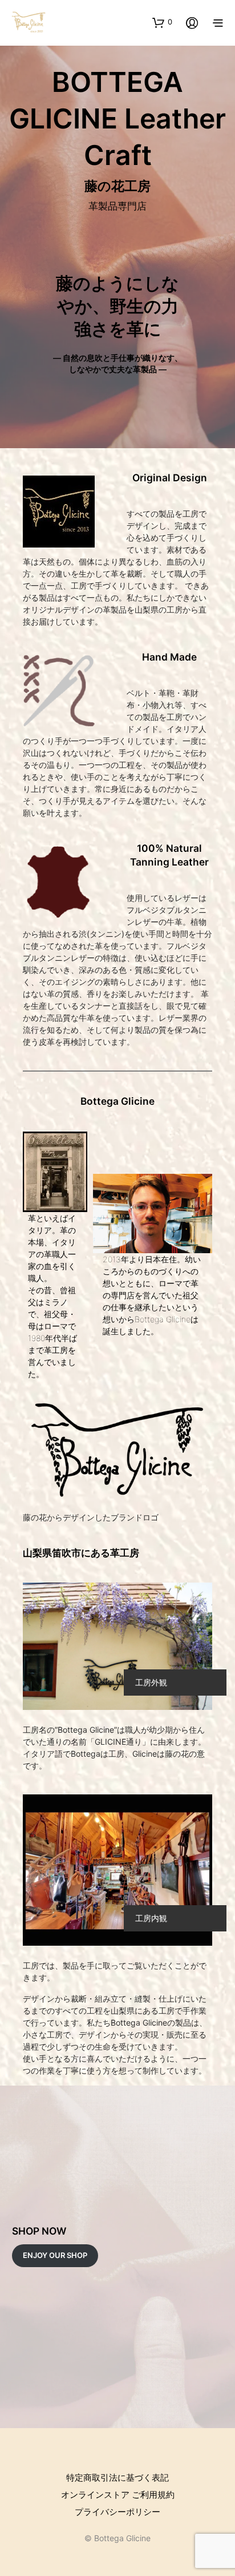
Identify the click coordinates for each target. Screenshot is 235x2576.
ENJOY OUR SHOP (55, 2255)
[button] (162, 22)
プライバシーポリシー (117, 2512)
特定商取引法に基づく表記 (117, 2478)
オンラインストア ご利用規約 (118, 2495)
